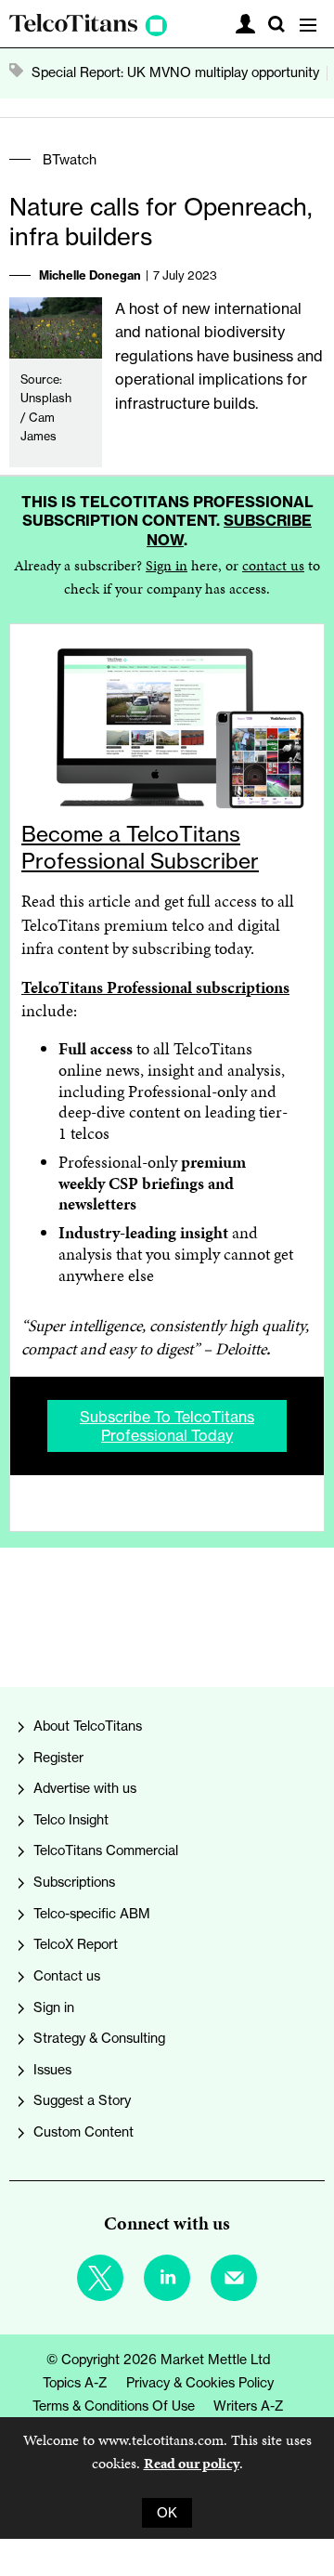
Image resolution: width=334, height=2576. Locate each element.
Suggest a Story (82, 2100)
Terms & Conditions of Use (114, 2406)
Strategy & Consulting (99, 2038)
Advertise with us (85, 1788)
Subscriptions (74, 1882)
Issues (52, 2070)
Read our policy (192, 2463)
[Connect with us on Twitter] (100, 2278)
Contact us (67, 1976)
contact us (273, 565)
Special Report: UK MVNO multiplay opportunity (175, 72)
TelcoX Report (76, 1944)
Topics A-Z (75, 2383)
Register (58, 1758)
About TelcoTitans (88, 1726)
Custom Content (83, 2132)
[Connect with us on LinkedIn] (167, 2278)
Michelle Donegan (90, 275)
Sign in (167, 565)
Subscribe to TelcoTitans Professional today (167, 1426)
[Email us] (234, 2278)
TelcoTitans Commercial (106, 1850)
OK (167, 2513)
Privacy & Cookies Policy (200, 2383)
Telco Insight (71, 1820)
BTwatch (70, 160)
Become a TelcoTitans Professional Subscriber (140, 847)
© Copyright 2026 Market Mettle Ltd (158, 2360)
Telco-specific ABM (92, 1914)
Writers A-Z (249, 2406)
